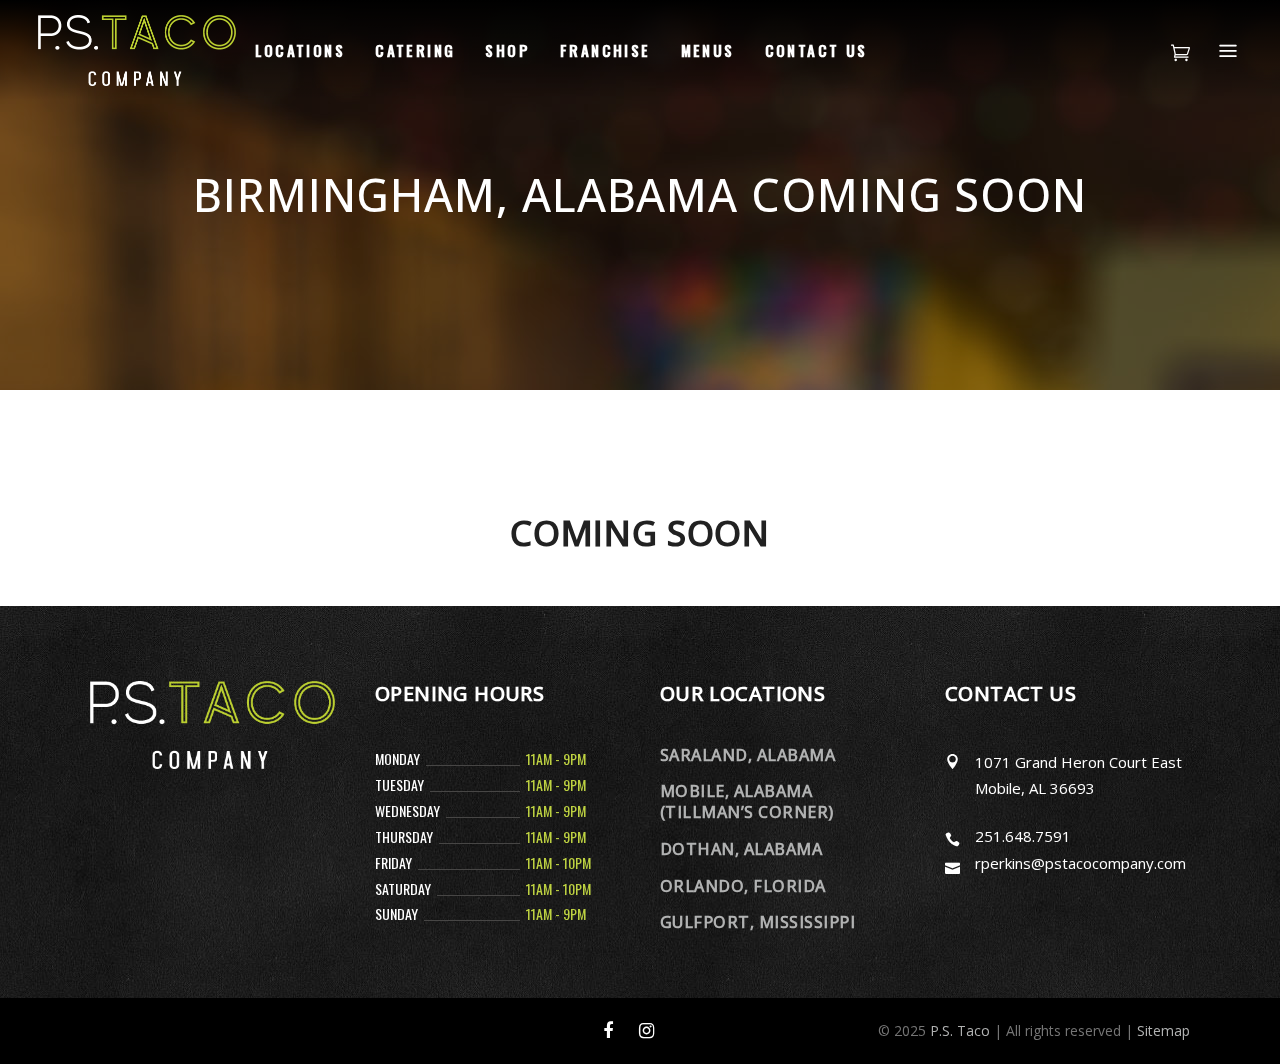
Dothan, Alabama (741, 849)
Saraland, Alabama (747, 755)
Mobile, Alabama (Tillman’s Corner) (747, 801)
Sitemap (1163, 1030)
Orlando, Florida (743, 886)
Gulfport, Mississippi (757, 922)
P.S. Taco (960, 1030)
